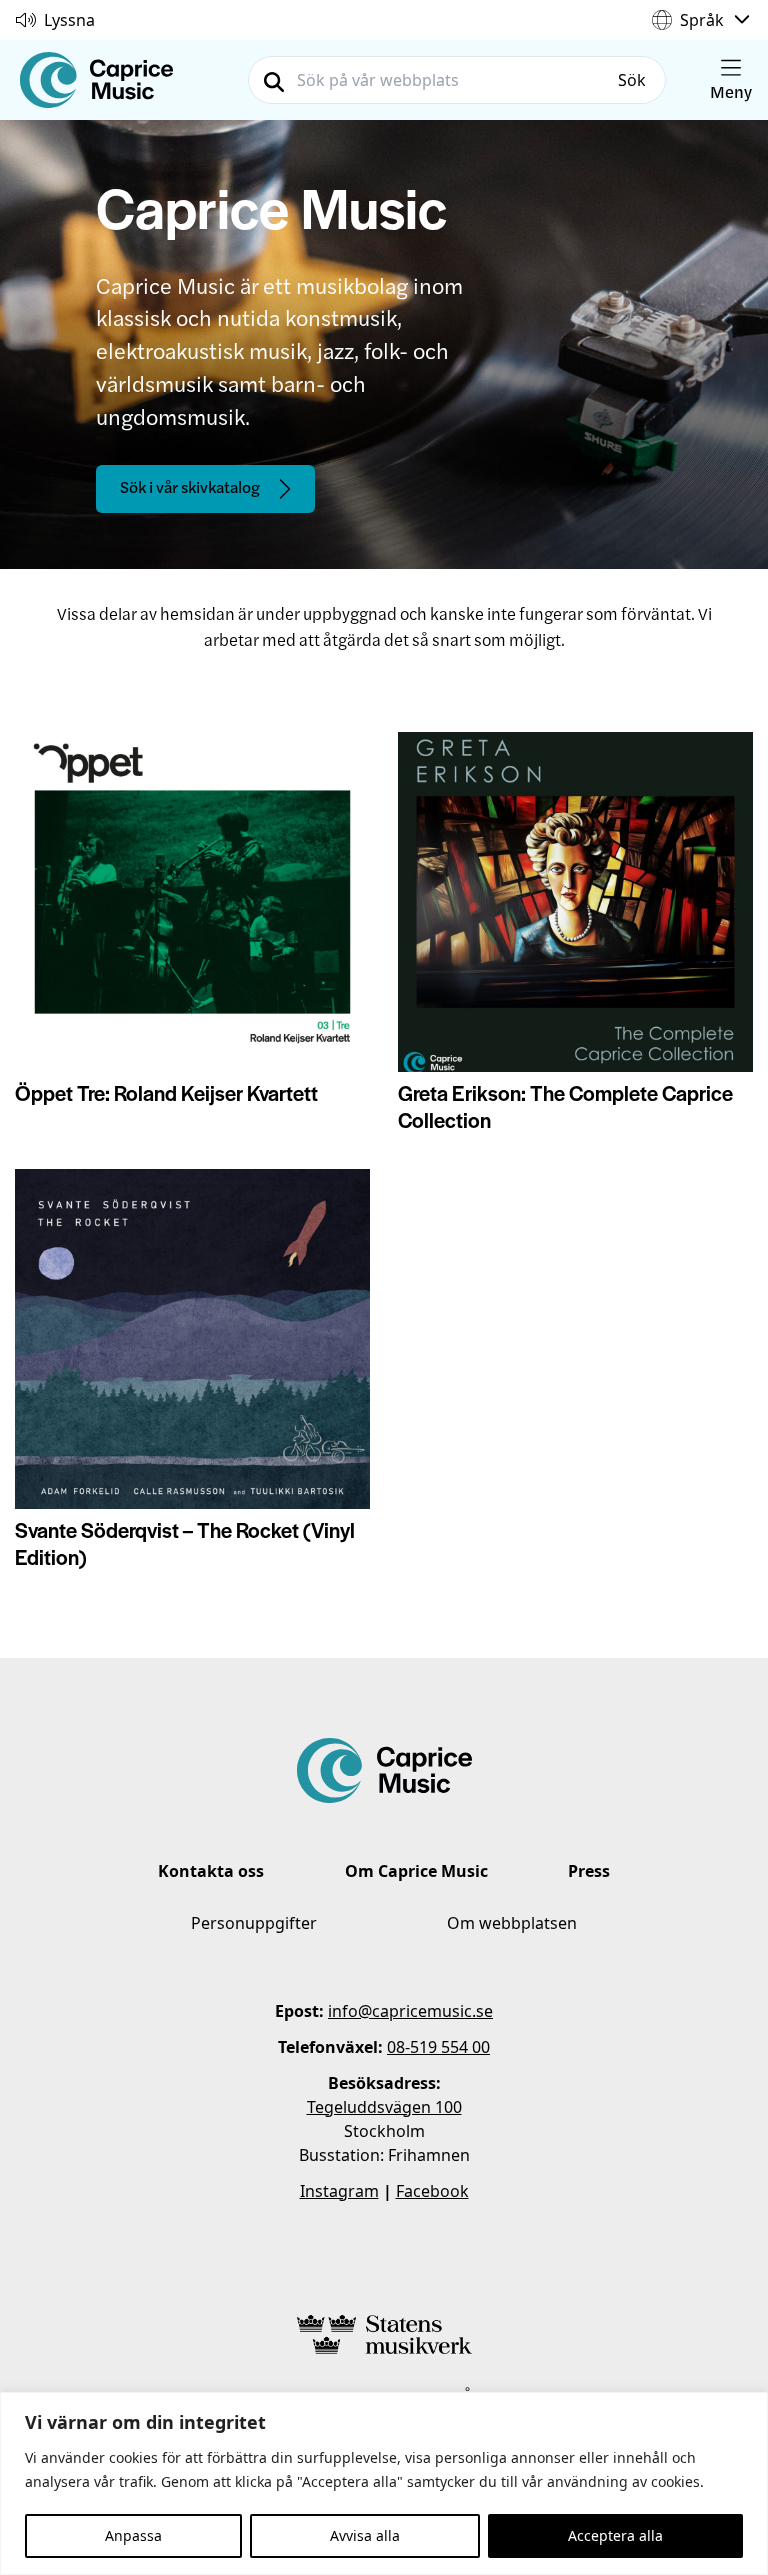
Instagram (339, 2191)
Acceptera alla (615, 2535)
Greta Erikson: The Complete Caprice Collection (565, 1106)
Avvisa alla (365, 2535)
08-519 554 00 (438, 2047)
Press (589, 1871)
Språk (702, 20)
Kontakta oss (211, 1871)
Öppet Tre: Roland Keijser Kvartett (166, 1092)
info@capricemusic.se (410, 2011)
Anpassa (133, 2535)
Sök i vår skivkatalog (190, 486)
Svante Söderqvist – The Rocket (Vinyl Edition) (185, 1543)
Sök (632, 80)
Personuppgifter (254, 1923)
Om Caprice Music (416, 1871)
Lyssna (69, 20)
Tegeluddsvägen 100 (384, 2107)
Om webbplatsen (512, 1923)
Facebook (432, 2191)
